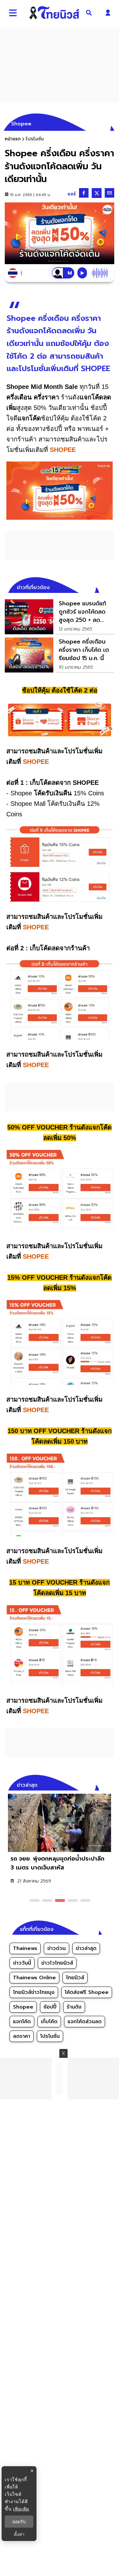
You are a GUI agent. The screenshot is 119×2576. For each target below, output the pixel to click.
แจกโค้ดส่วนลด (85, 2022)
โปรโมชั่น (50, 2036)
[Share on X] (97, 193)
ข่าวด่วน (56, 1948)
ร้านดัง (74, 2007)
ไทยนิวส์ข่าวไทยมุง (34, 1992)
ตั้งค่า (19, 2534)
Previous (100, 1784)
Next (111, 1784)
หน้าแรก (13, 139)
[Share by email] (109, 193)
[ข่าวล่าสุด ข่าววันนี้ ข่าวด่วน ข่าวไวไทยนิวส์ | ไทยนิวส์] (54, 13)
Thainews (25, 1948)
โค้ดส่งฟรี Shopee (87, 1992)
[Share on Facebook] (84, 193)
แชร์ (72, 194)
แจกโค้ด (22, 2022)
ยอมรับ (19, 2522)
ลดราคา (22, 2036)
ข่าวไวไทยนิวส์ (57, 1963)
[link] (60, 617)
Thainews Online (34, 1978)
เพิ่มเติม (21, 2509)
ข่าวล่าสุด (86, 1948)
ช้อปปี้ (50, 2007)
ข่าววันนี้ (22, 1963)
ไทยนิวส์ (75, 1978)
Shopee (23, 2007)
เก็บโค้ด (49, 2022)
